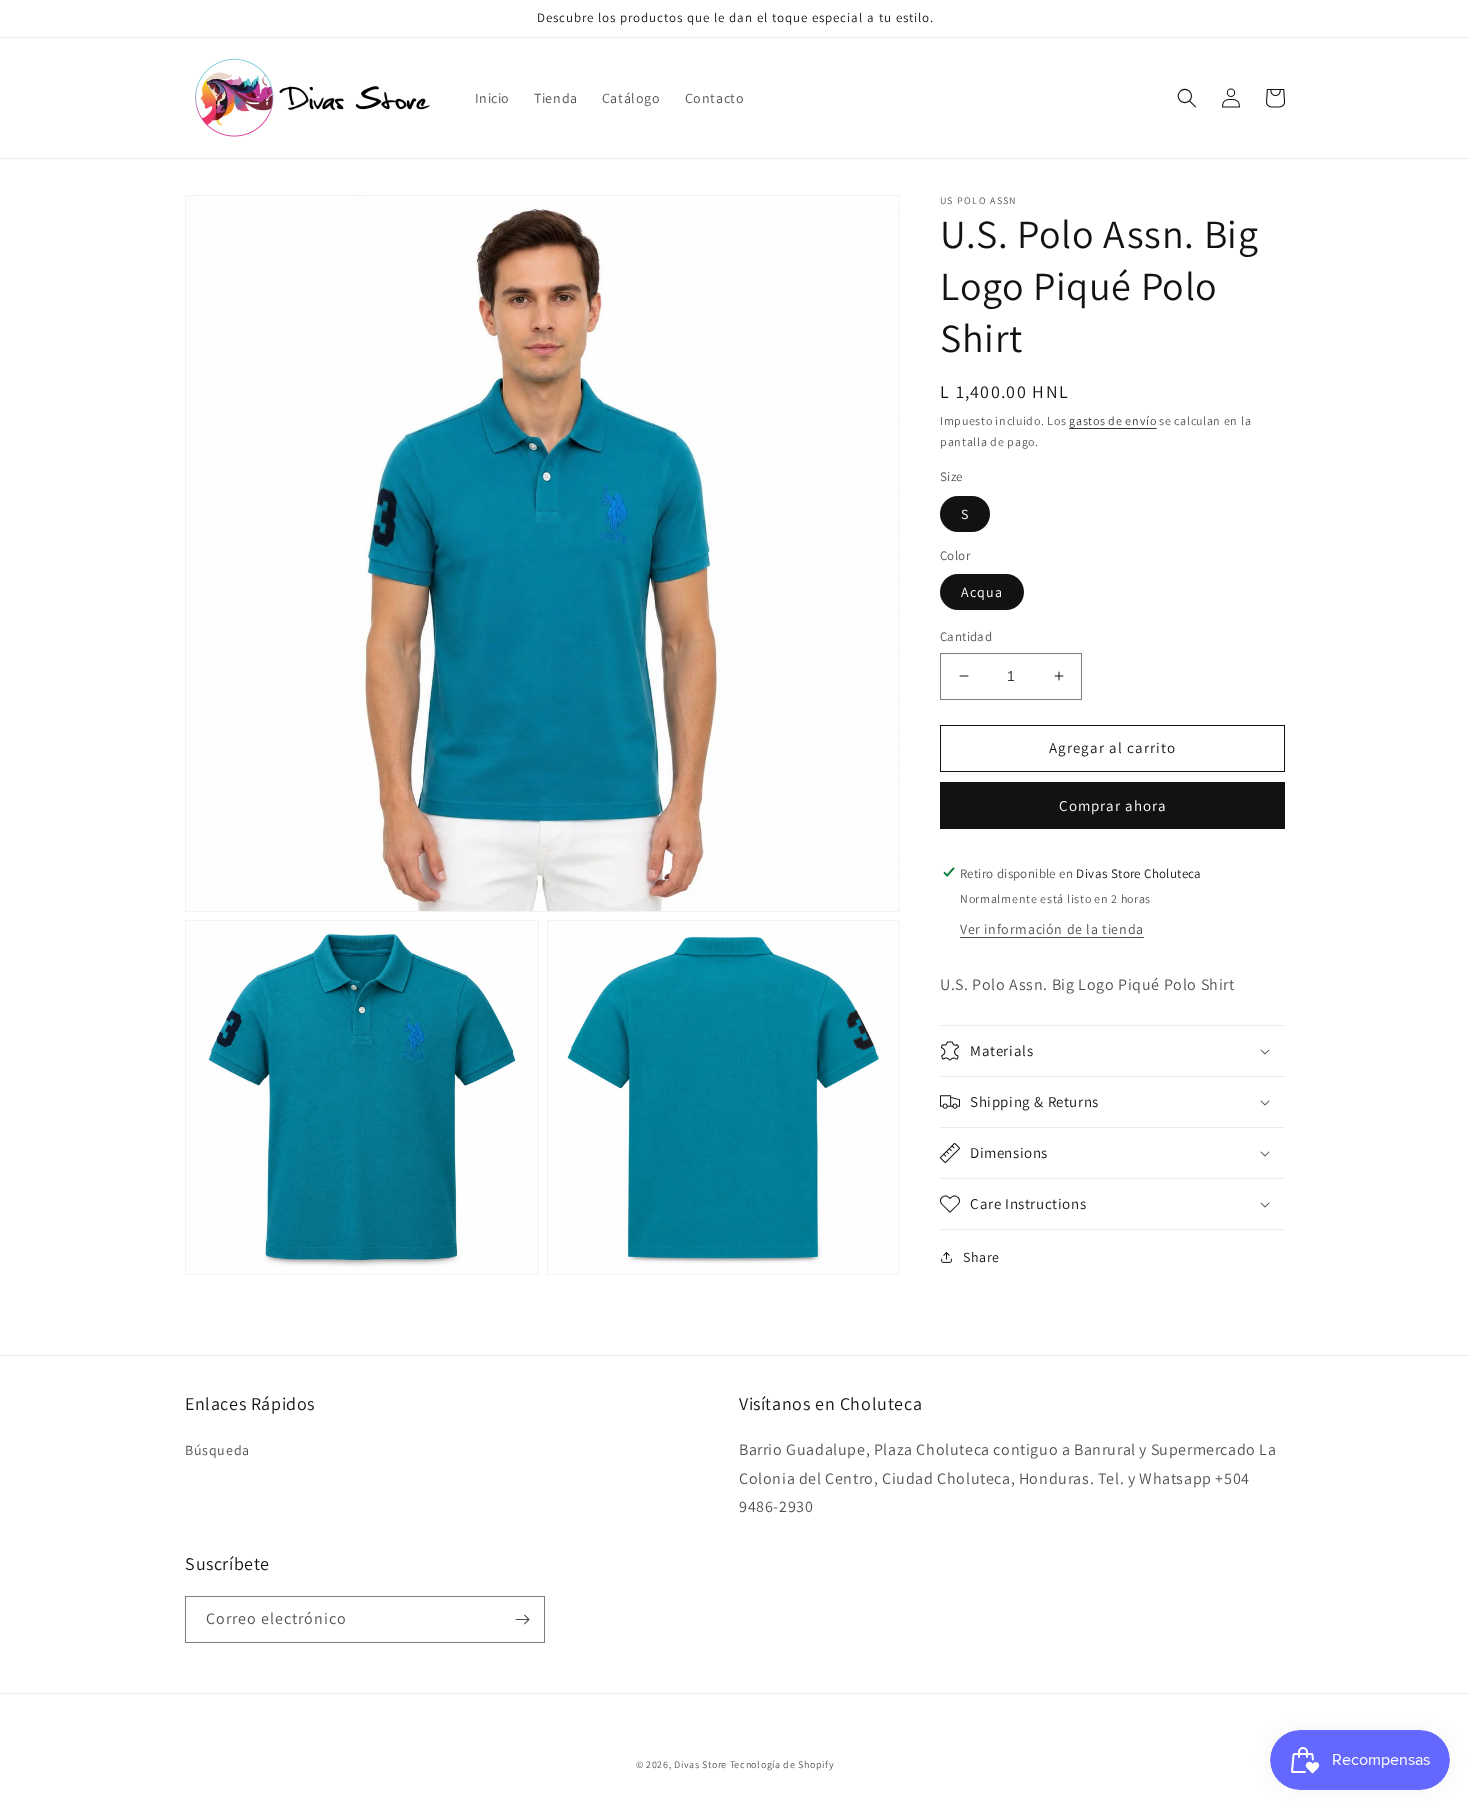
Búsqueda (217, 1450)
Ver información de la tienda (1052, 929)
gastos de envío (1113, 420)
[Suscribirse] (522, 1619)
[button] (1187, 98)
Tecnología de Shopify (782, 1764)
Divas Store (701, 1764)
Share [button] (981, 1257)
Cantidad (966, 636)
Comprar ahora (1113, 804)
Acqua (982, 592)
